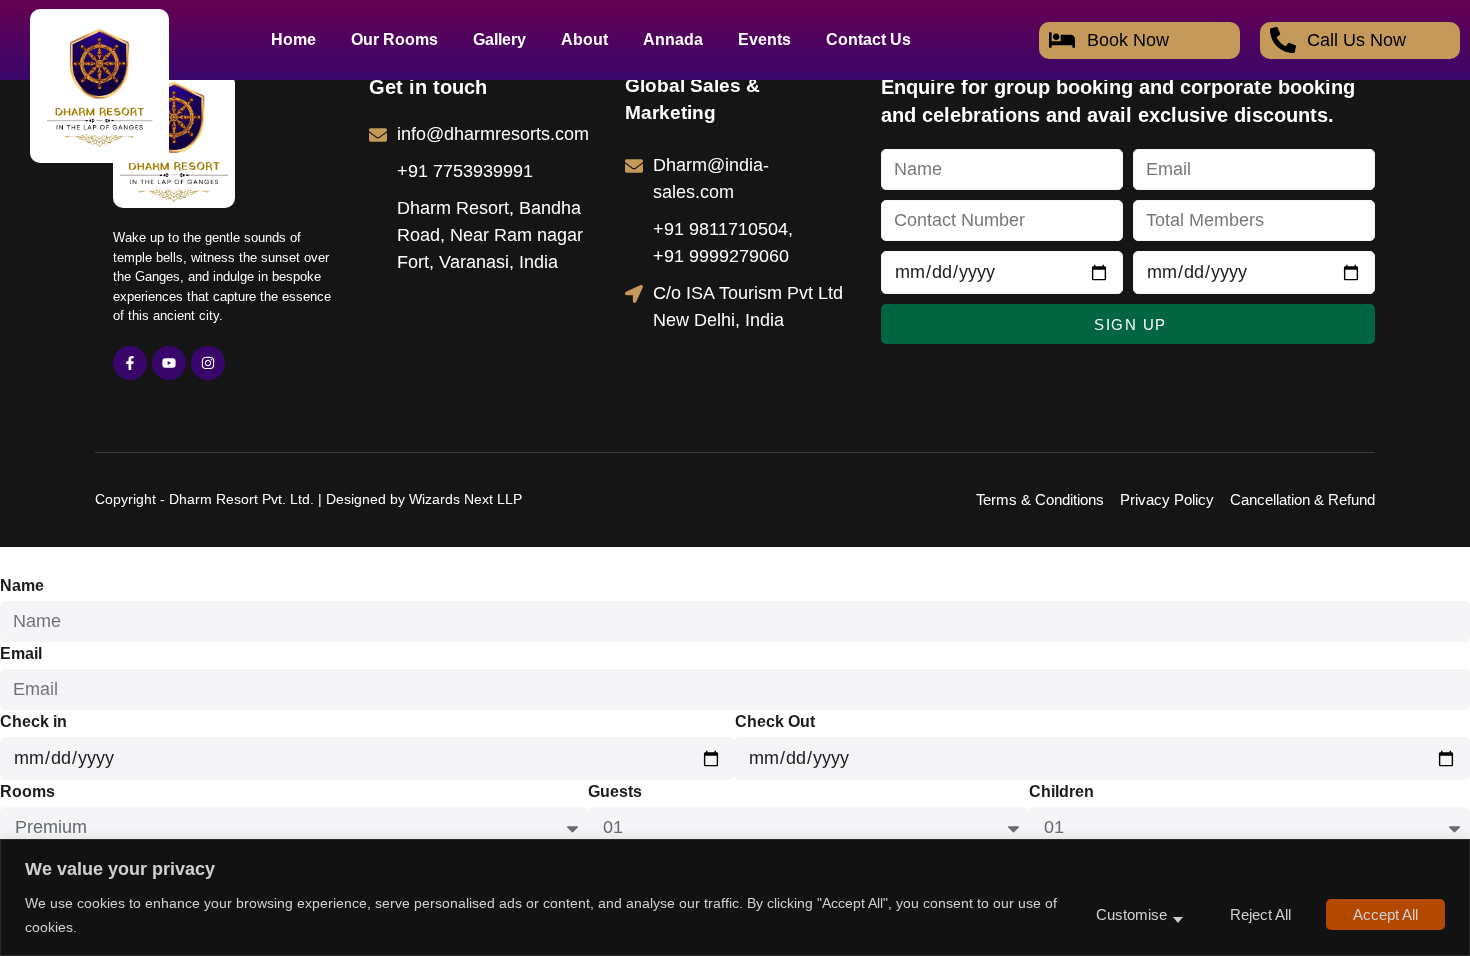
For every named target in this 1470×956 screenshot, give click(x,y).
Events (764, 39)
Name (22, 585)
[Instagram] (208, 363)
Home (293, 39)
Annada (673, 39)
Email (21, 653)
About (584, 39)
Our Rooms (394, 39)
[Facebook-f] (130, 363)
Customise (1131, 914)
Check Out (775, 721)
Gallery (499, 39)
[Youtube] (169, 363)
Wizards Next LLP (465, 499)
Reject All (1260, 914)
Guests (615, 791)
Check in (33, 721)
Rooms (27, 791)
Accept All (1385, 914)
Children (1061, 791)
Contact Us (868, 39)
